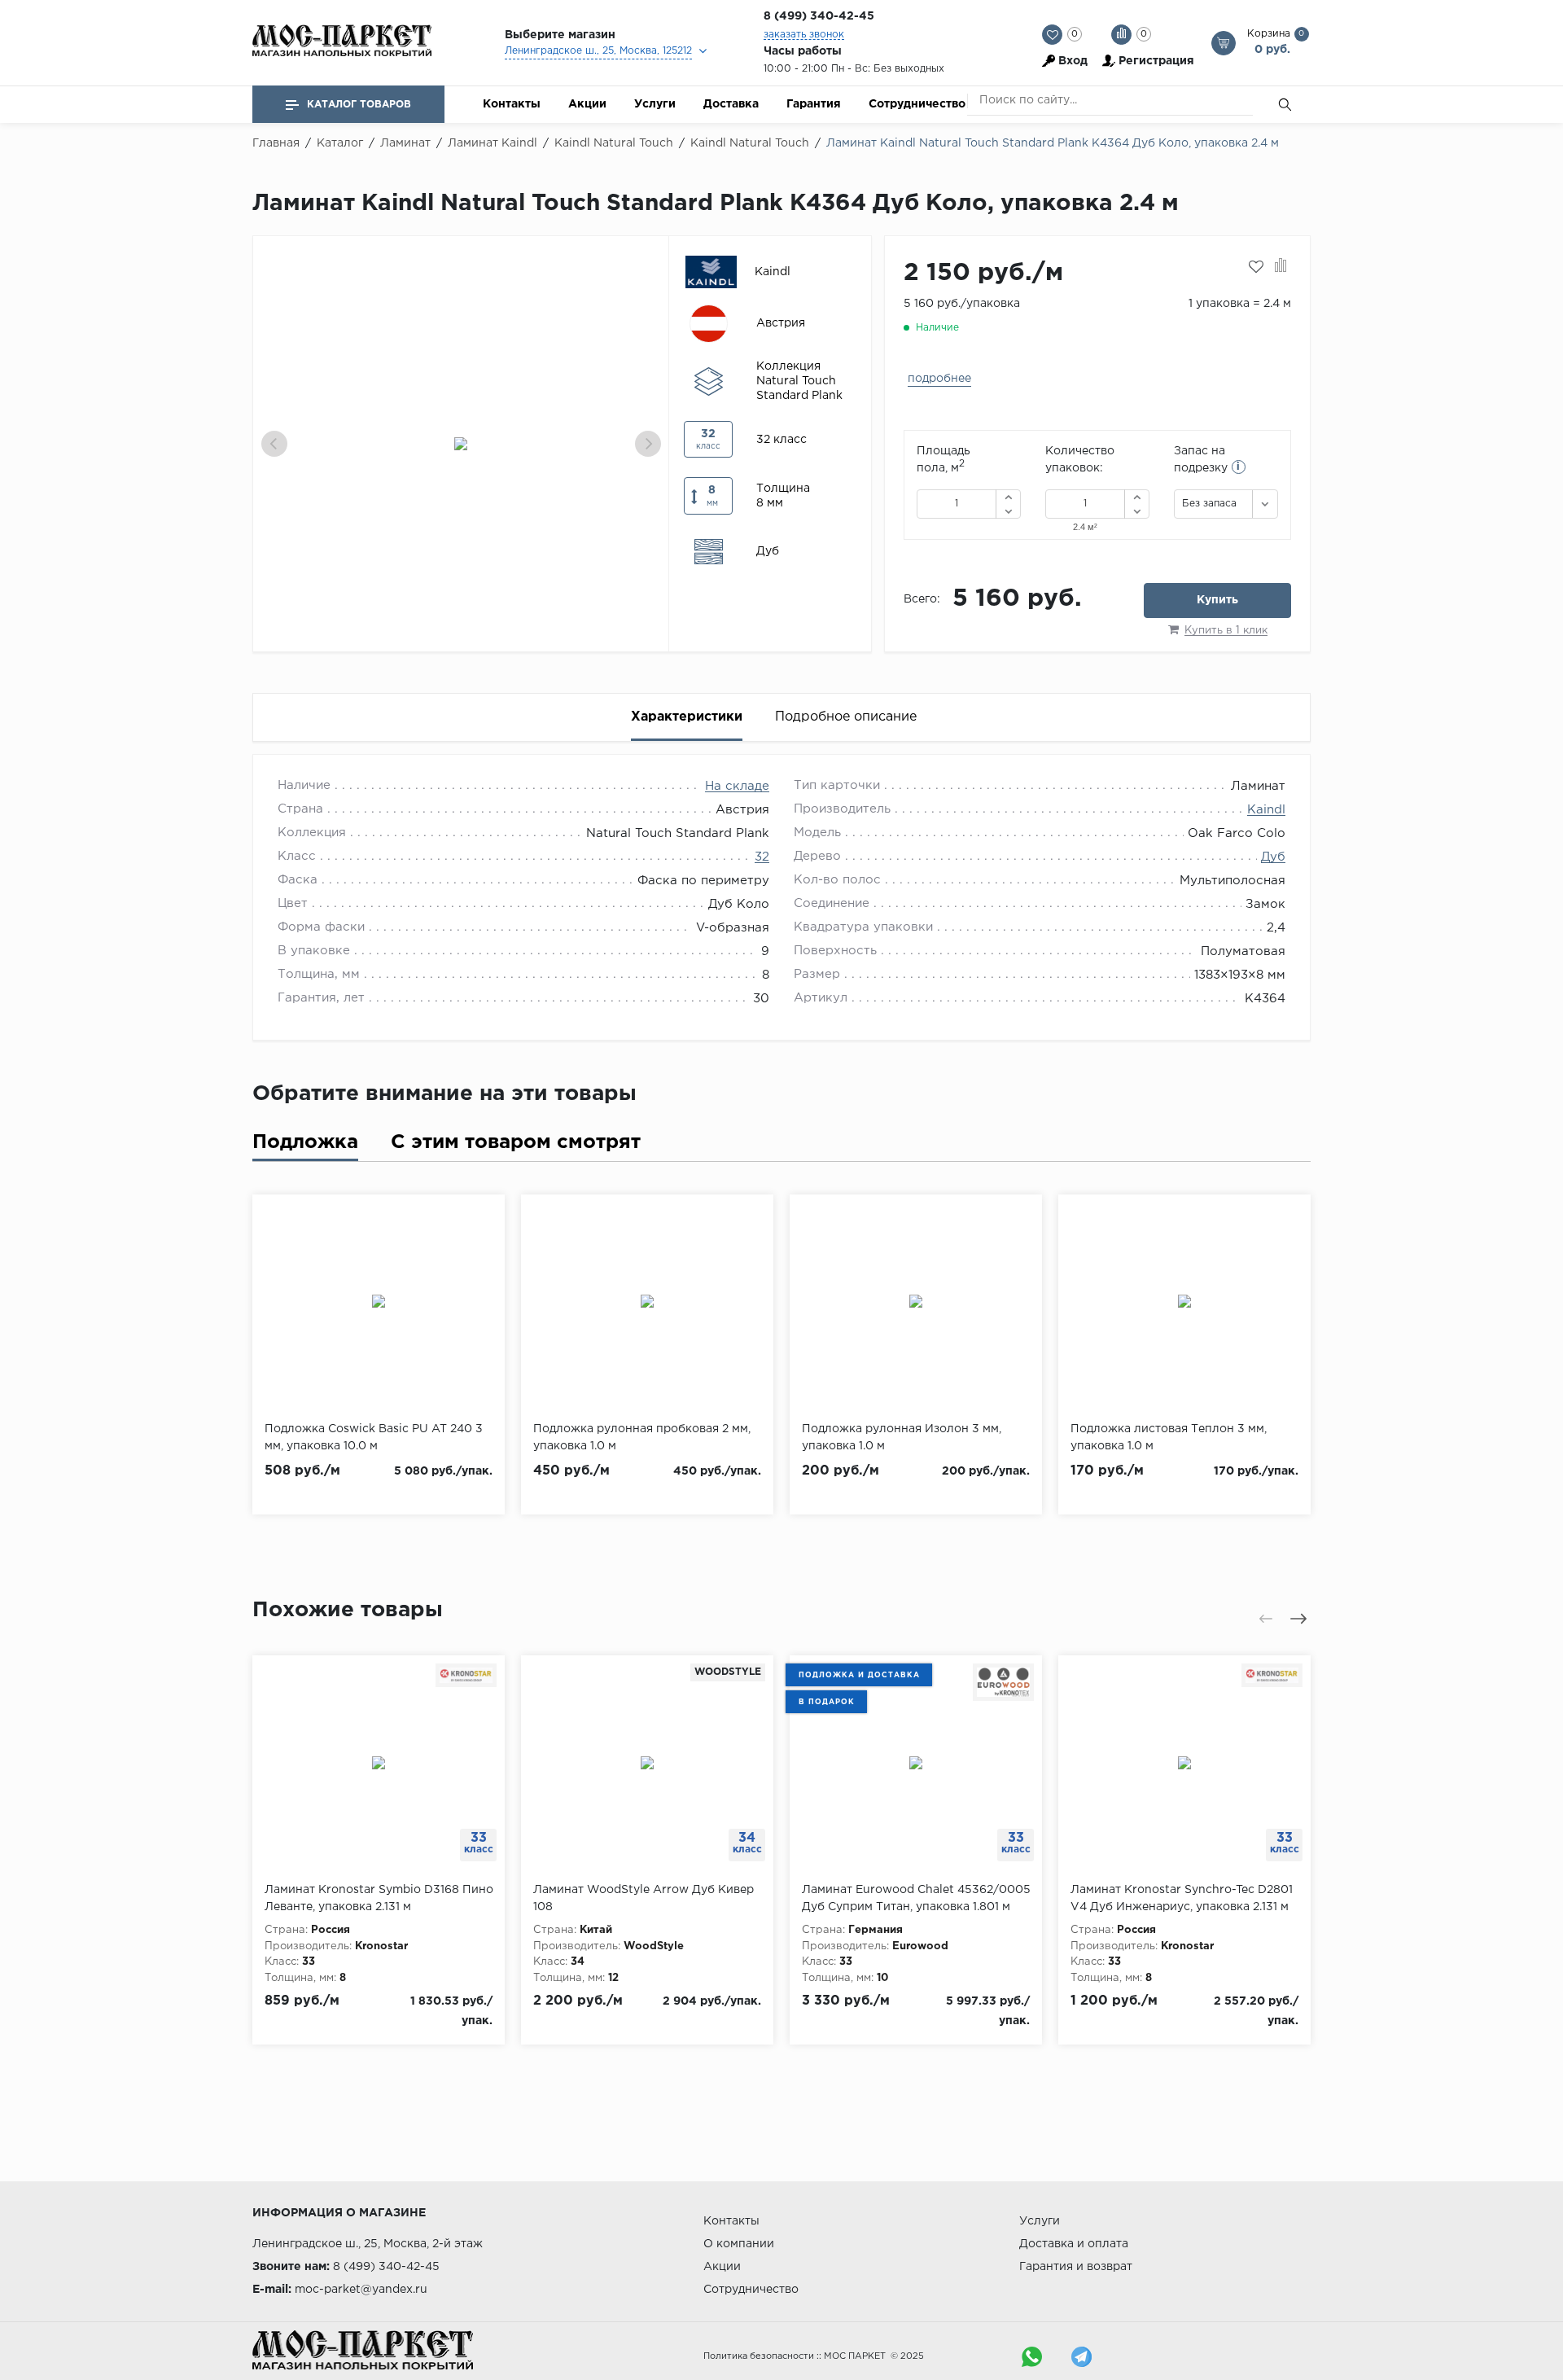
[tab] (305, 1146)
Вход (1073, 61)
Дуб (1273, 857)
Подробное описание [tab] (846, 717)
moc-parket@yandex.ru (361, 2290)
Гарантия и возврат (1076, 2267)
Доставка (731, 104)
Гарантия (814, 104)
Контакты (512, 104)
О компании (739, 2244)
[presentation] (274, 444)
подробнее (939, 379)
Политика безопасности (759, 2356)
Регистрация (1156, 61)
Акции (587, 104)
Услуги (655, 104)
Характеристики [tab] (687, 717)
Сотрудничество (917, 104)
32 (762, 857)
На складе (737, 786)
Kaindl (1266, 810)
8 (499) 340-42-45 (819, 16)
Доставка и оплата (1074, 2244)
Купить (1217, 600)
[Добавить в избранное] (1256, 267)
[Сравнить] (1281, 267)
